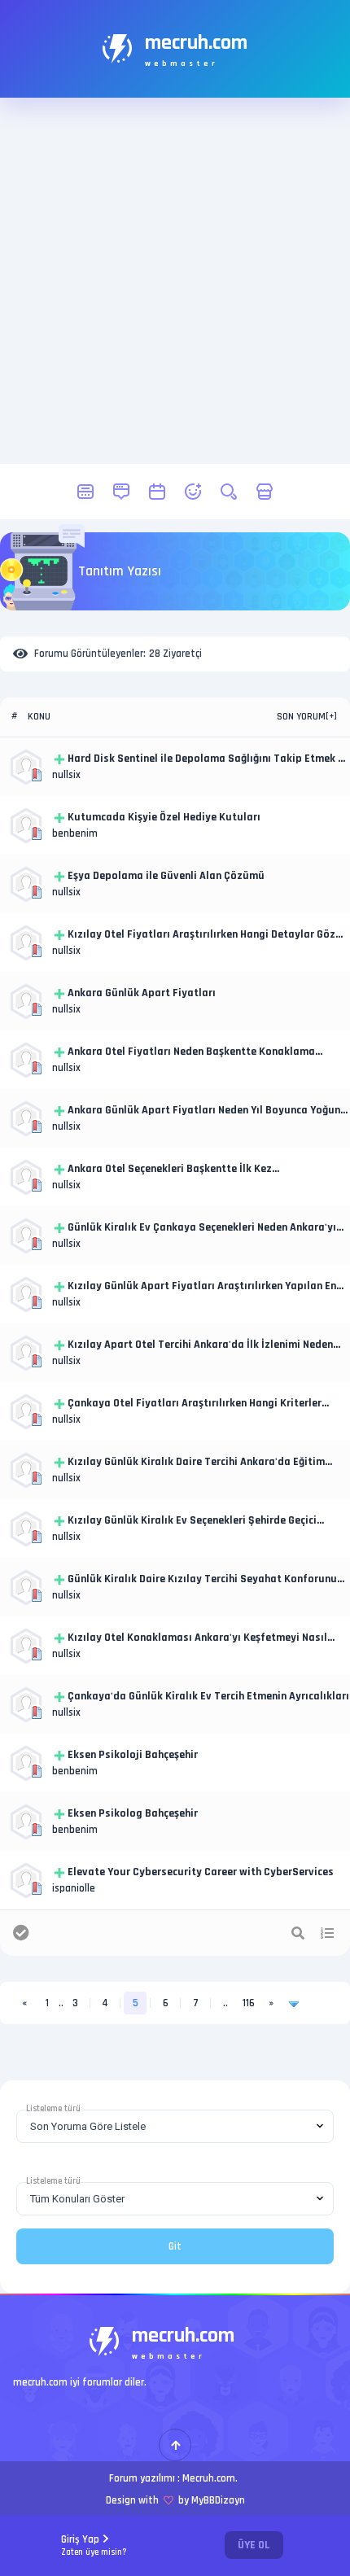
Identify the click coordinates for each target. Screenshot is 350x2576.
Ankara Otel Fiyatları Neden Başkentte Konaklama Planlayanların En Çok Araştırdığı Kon (191, 1052)
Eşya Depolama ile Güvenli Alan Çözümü (166, 876)
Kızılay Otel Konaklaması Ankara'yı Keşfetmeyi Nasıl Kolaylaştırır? (197, 1638)
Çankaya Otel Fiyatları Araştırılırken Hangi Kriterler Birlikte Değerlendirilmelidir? (195, 1404)
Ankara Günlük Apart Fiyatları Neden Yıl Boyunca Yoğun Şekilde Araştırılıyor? (204, 1111)
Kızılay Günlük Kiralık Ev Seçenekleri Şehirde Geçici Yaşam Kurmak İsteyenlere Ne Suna (192, 1521)
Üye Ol (254, 2545)
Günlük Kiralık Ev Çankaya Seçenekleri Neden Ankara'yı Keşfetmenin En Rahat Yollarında (202, 1228)
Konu (39, 717)
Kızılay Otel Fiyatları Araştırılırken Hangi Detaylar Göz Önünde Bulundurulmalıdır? (201, 935)
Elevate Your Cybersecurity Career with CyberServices (201, 1872)
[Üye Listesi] (193, 492)
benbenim (75, 833)
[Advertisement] (175, 281)
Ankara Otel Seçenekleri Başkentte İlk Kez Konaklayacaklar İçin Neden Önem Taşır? (170, 1170)
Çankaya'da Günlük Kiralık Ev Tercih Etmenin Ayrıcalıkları (208, 1696)
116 (249, 2003)
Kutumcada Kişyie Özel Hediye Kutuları (164, 817)
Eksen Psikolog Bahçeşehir (133, 1813)
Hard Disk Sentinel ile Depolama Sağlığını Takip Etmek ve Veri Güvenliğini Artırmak (208, 759)
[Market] (265, 492)
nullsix (66, 775)
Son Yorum (301, 717)
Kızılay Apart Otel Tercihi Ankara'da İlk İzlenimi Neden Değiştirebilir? (200, 1345)
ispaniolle (74, 1888)
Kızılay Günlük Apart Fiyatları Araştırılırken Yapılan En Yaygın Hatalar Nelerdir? (202, 1287)
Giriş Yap (94, 2545)
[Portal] (121, 492)
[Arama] (229, 492)
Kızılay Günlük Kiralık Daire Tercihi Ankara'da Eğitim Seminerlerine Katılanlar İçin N (196, 1463)
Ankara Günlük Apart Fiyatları (142, 993)
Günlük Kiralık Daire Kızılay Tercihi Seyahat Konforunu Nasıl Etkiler (202, 1580)
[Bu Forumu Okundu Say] (21, 1933)
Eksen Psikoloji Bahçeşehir (133, 1755)
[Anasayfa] (85, 492)
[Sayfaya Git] (294, 2003)
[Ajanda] (157, 492)
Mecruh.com (209, 2478)
